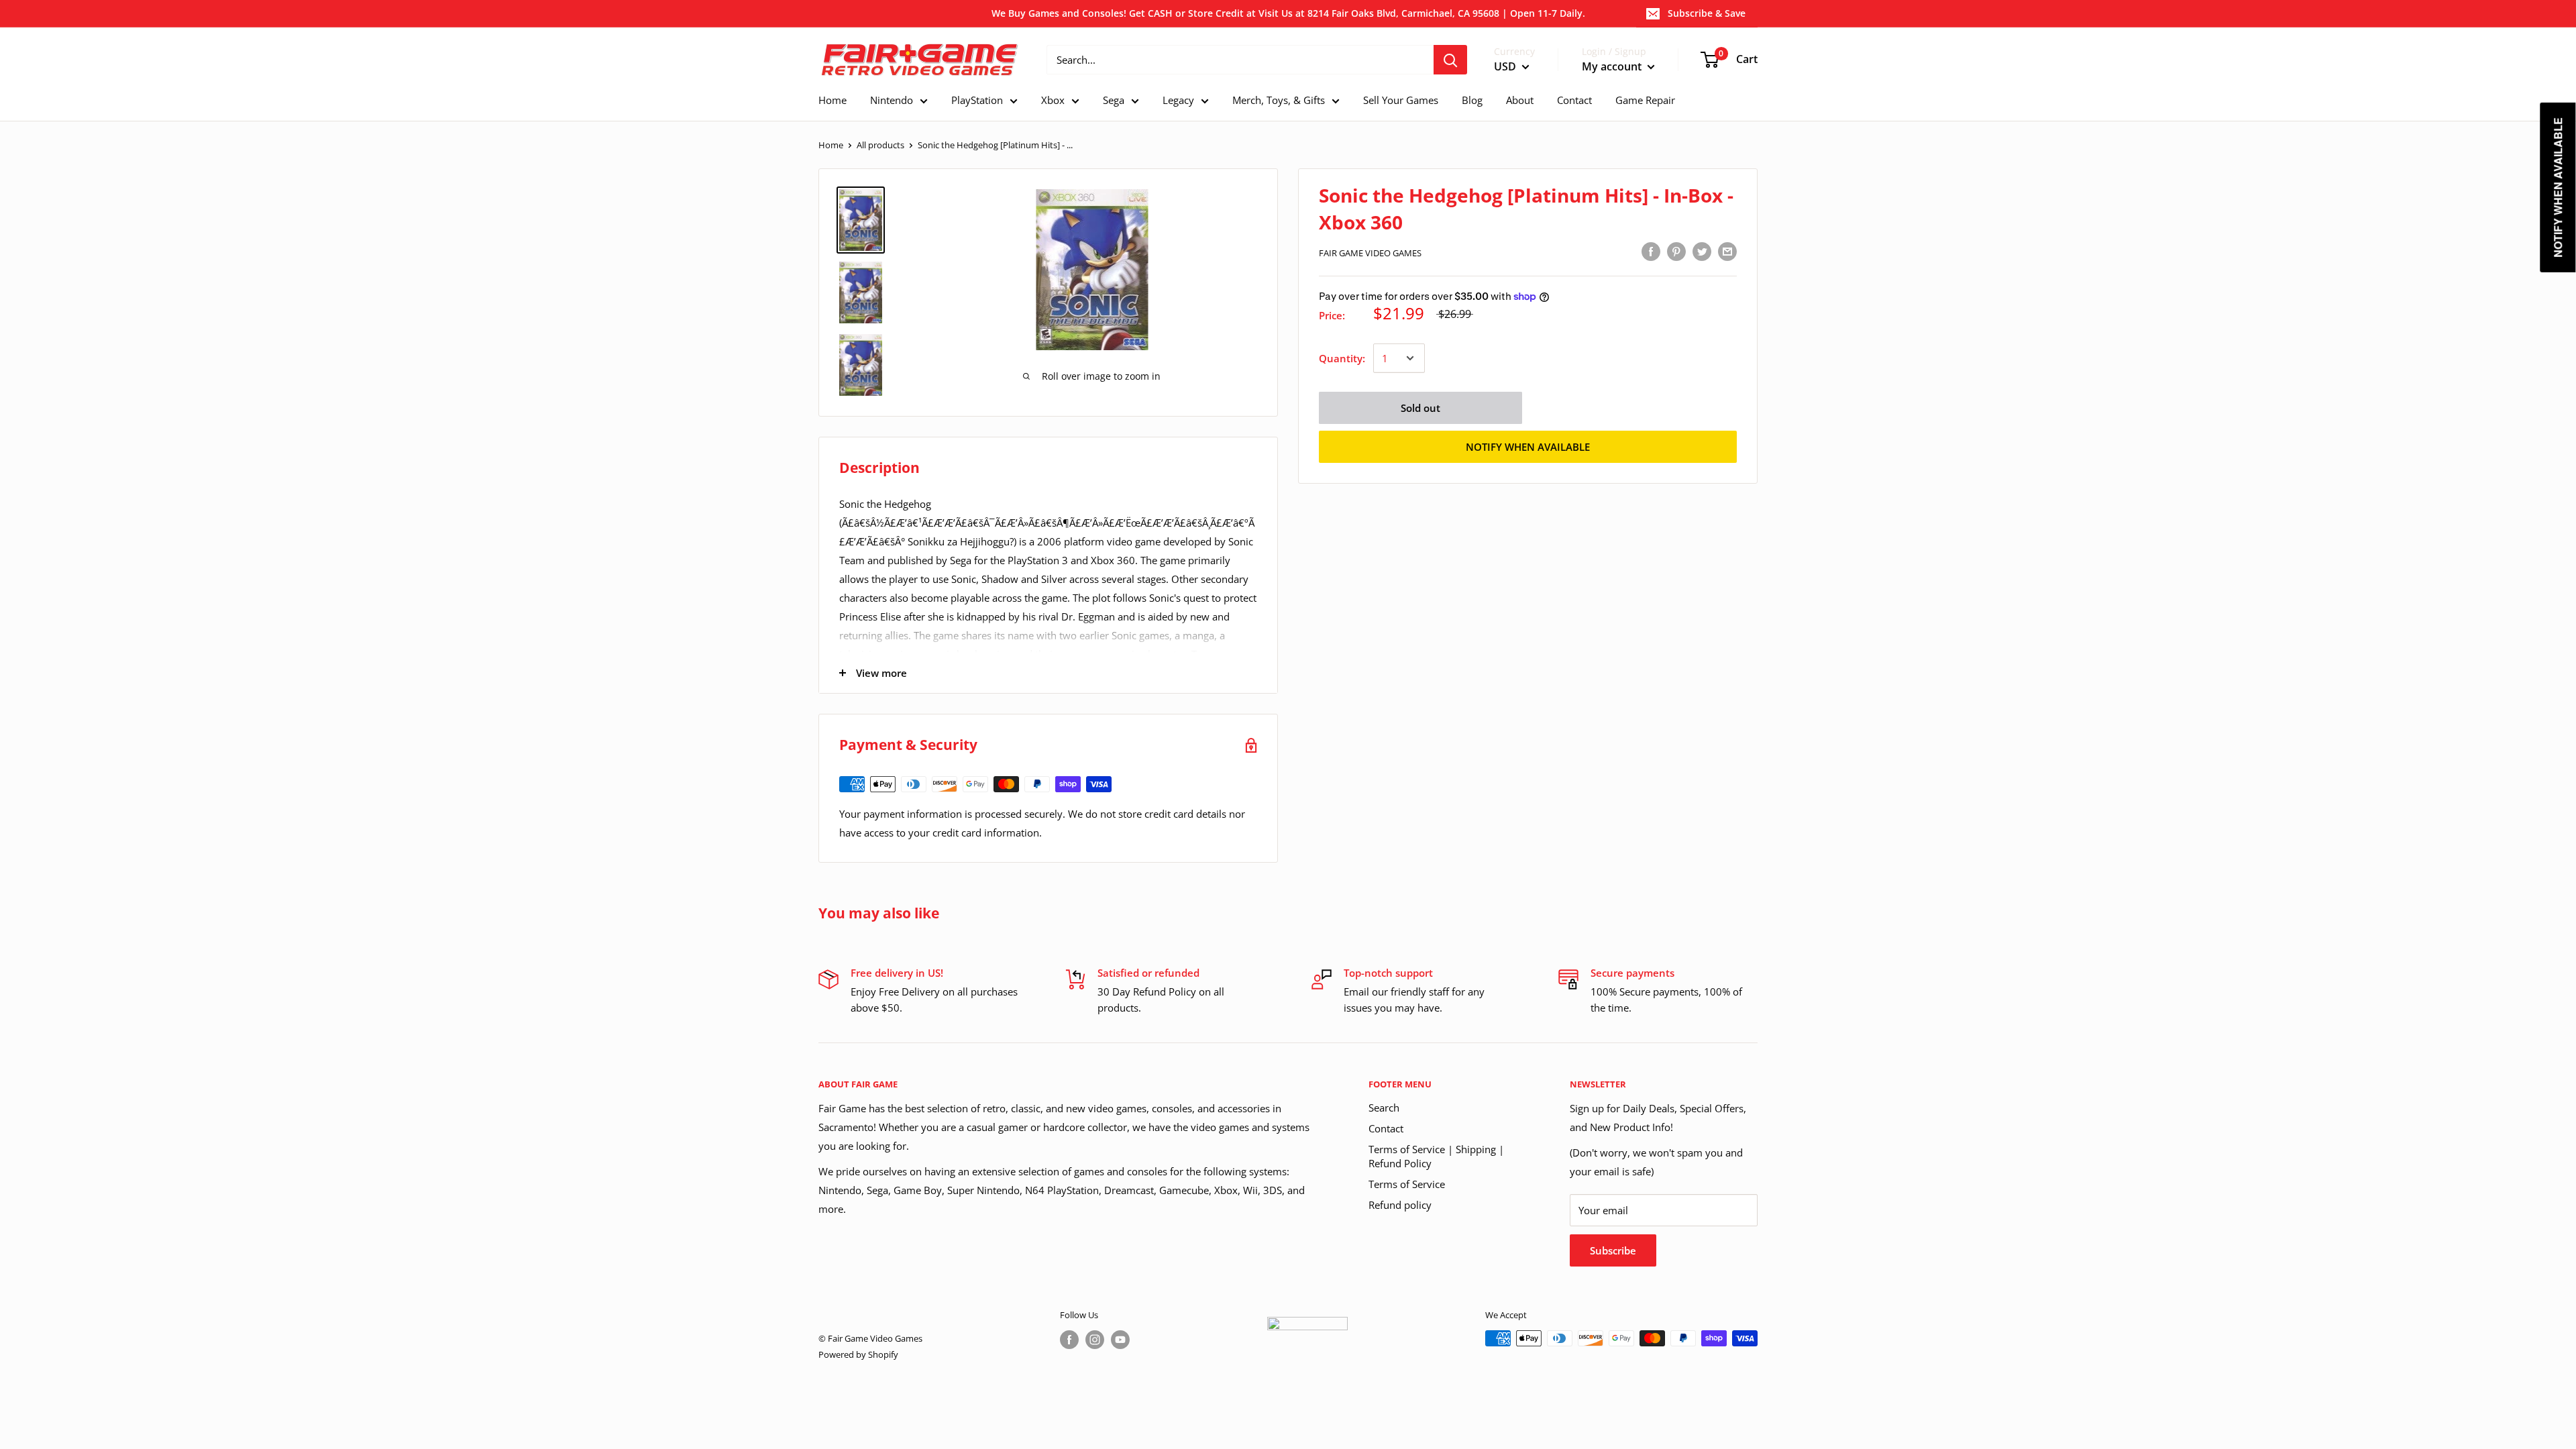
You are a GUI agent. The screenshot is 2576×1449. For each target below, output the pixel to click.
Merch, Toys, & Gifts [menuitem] (1279, 100)
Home (831, 145)
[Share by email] (1727, 251)
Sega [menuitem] (1114, 100)
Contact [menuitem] (1574, 100)
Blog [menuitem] (1472, 100)
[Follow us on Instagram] (1095, 1340)
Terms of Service (1407, 1184)
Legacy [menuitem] (1178, 100)
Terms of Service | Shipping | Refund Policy (1436, 1156)
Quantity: (1342, 358)
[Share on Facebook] (1651, 251)
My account (1613, 66)
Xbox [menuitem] (1053, 100)
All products (880, 145)
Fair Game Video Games (1370, 253)
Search (1384, 1108)
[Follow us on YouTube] (1120, 1340)
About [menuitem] (1520, 100)
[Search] (1450, 60)
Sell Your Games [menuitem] (1401, 100)
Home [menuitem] (833, 100)
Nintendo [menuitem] (892, 100)
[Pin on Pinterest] (1676, 251)
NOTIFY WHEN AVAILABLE (1528, 447)
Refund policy (1400, 1205)
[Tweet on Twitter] (1702, 251)
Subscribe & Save (1707, 13)
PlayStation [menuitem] (977, 100)
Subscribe (1613, 1250)
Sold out (1420, 408)
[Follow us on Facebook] (1069, 1340)
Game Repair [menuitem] (1645, 100)
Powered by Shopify (858, 1354)
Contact (1386, 1128)
